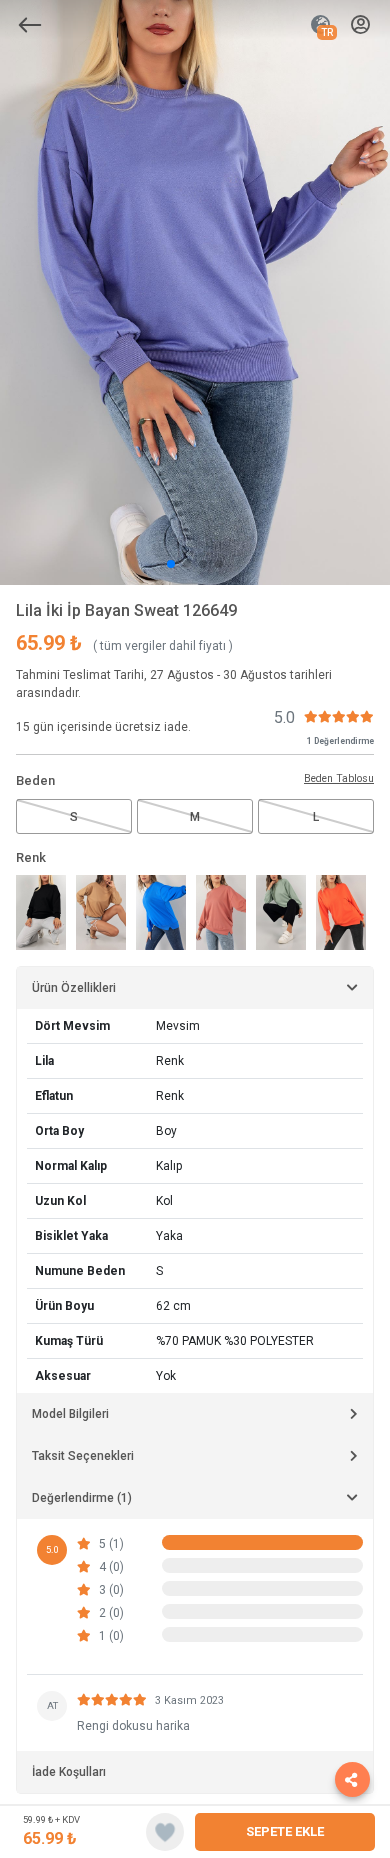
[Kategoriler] (30, 25)
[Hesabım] (360, 25)
